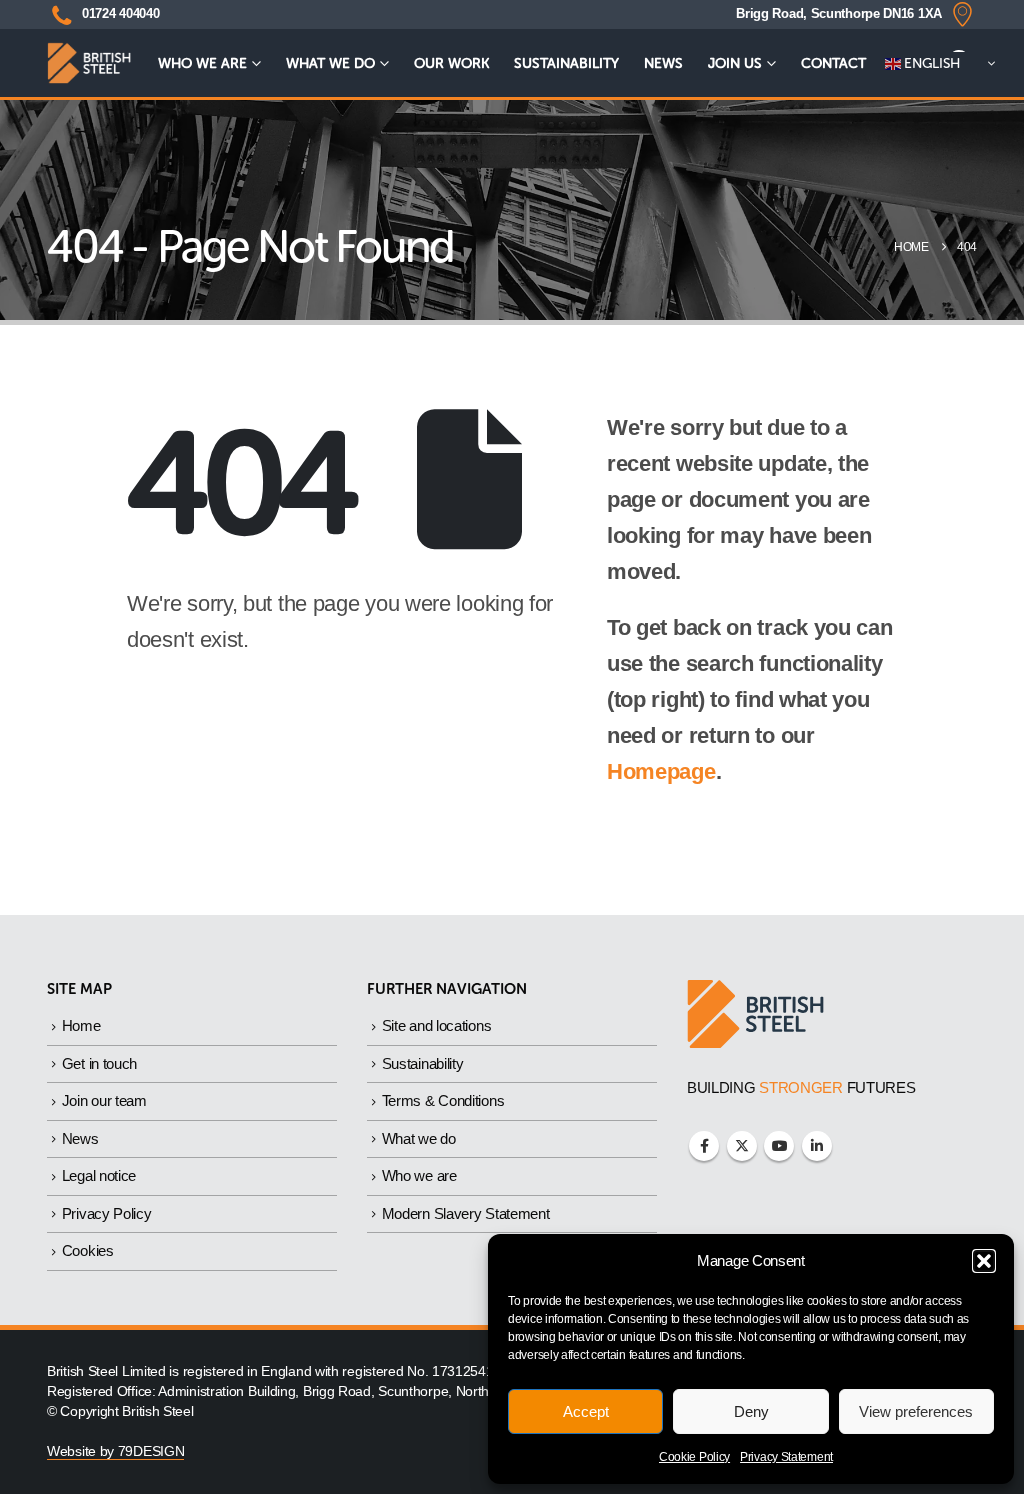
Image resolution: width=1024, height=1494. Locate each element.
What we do (330, 63)
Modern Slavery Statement (466, 1213)
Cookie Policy (694, 1457)
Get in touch (99, 1063)
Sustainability (566, 63)
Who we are (202, 63)
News (663, 63)
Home (81, 1025)
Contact (833, 63)
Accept (586, 1411)
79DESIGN (151, 1451)
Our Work (451, 63)
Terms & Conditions (443, 1100)
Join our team (104, 1100)
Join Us (735, 63)
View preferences (916, 1411)
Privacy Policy (107, 1213)
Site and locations (437, 1025)
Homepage (661, 771)
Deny (751, 1411)
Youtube (779, 1146)
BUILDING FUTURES (801, 1087)
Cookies (88, 1250)
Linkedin (817, 1146)
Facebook (704, 1146)
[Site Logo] (89, 63)
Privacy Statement (786, 1457)
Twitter (742, 1146)
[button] (984, 1261)
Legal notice (99, 1175)
